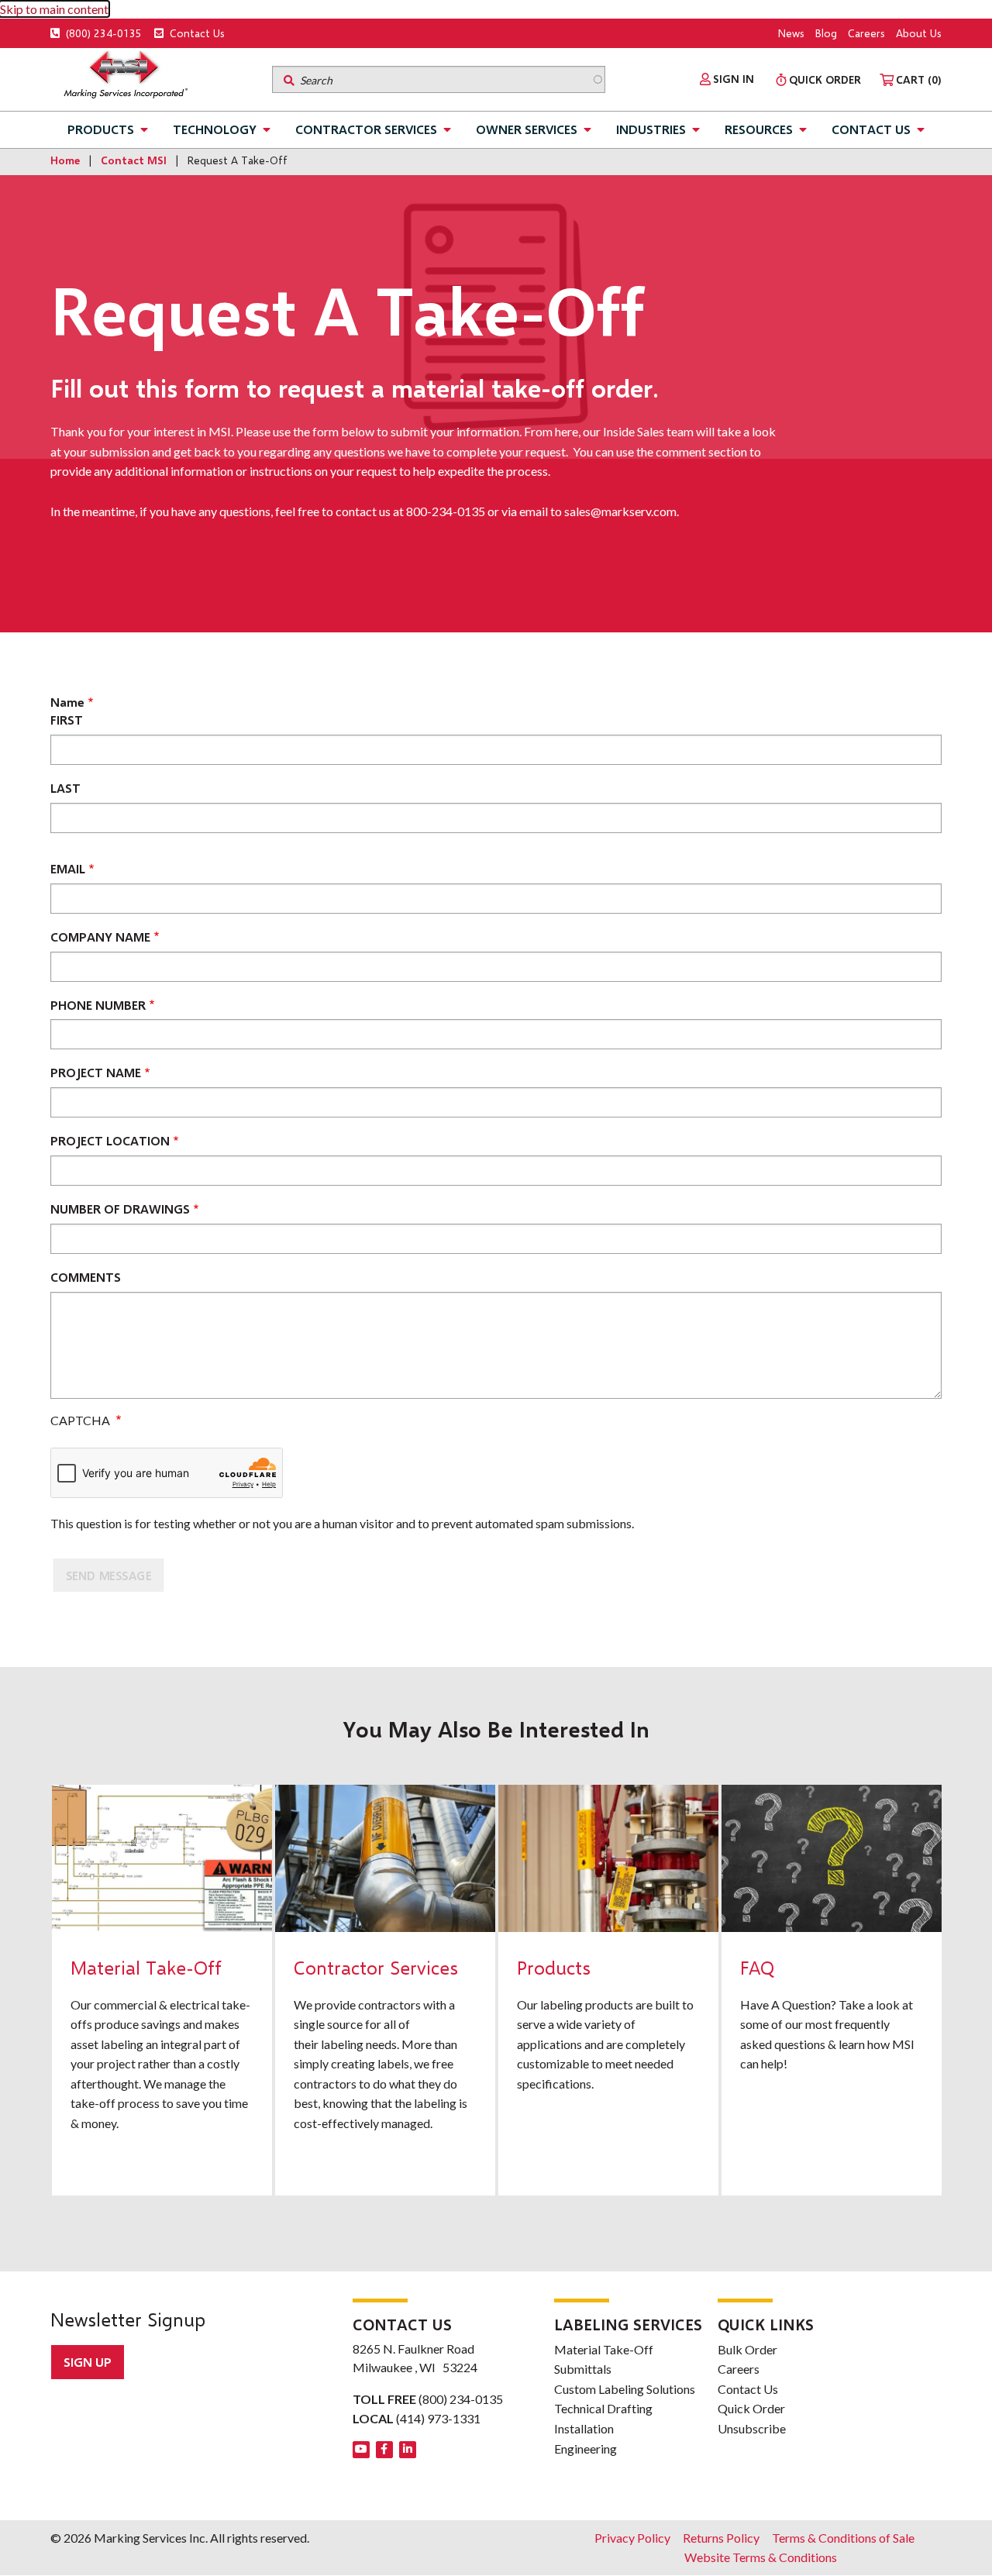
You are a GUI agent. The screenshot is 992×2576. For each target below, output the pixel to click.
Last (65, 788)
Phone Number (98, 1005)
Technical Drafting (603, 2408)
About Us (919, 33)
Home (65, 160)
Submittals (583, 2369)
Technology (215, 129)
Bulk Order (747, 2349)
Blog (826, 33)
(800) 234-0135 (102, 33)
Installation (584, 2428)
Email (68, 868)
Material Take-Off (604, 2349)
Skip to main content (54, 9)
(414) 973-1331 (438, 2418)
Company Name (100, 937)
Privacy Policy (632, 2538)
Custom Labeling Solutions (625, 2389)
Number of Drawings (120, 1209)
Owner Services (527, 129)
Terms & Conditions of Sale (843, 2538)
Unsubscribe (752, 2428)
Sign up (88, 2362)
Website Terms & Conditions (761, 2557)
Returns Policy (721, 2538)
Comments (86, 1277)
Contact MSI (134, 160)
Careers (866, 33)
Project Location (110, 1140)
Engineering (586, 2449)
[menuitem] (727, 79)
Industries (651, 129)
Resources (759, 129)
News (791, 33)
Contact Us (196, 33)
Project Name (96, 1072)
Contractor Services (366, 129)
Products (101, 129)
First (67, 720)
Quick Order (751, 2408)
